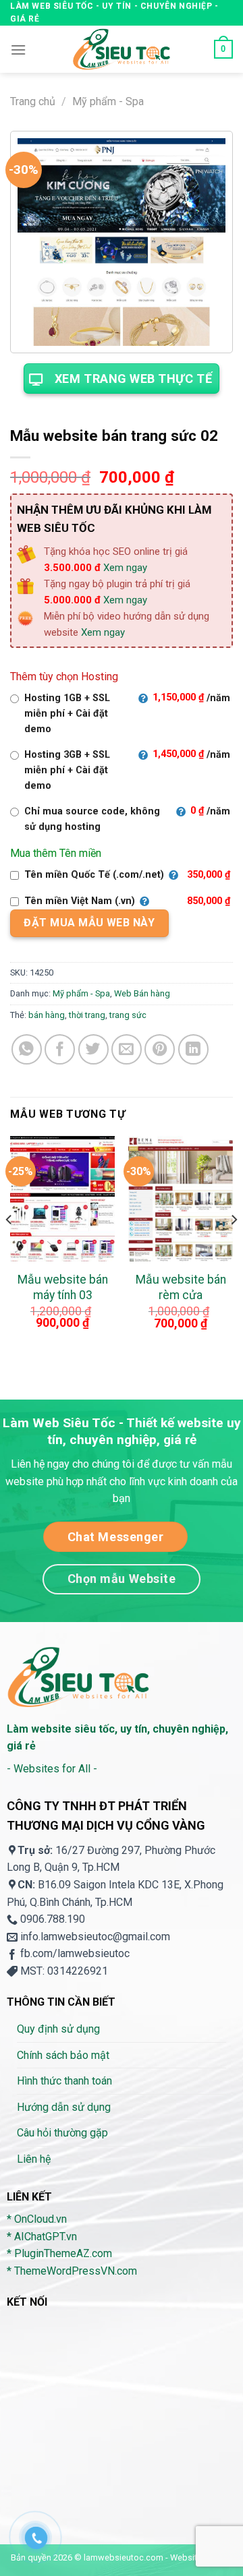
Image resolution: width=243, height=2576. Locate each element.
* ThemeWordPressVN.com (72, 2271)
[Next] (234, 1246)
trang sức (128, 1015)
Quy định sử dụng (58, 2029)
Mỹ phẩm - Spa (108, 101)
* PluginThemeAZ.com (59, 2253)
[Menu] (18, 50)
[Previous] (9, 1246)
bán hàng (47, 1015)
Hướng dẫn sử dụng (64, 2107)
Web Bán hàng (142, 993)
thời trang (87, 1015)
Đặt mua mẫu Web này (89, 923)
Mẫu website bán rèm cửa (181, 1287)
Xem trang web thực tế (133, 379)
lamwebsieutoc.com (124, 2557)
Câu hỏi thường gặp (62, 2133)
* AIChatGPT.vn (42, 2237)
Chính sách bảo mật (63, 2055)
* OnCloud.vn (37, 2219)
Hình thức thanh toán (64, 2081)
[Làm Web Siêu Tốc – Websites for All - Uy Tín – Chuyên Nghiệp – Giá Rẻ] (122, 49)
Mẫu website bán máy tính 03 (63, 1287)
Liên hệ (34, 2159)
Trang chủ (33, 101)
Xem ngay (125, 568)
